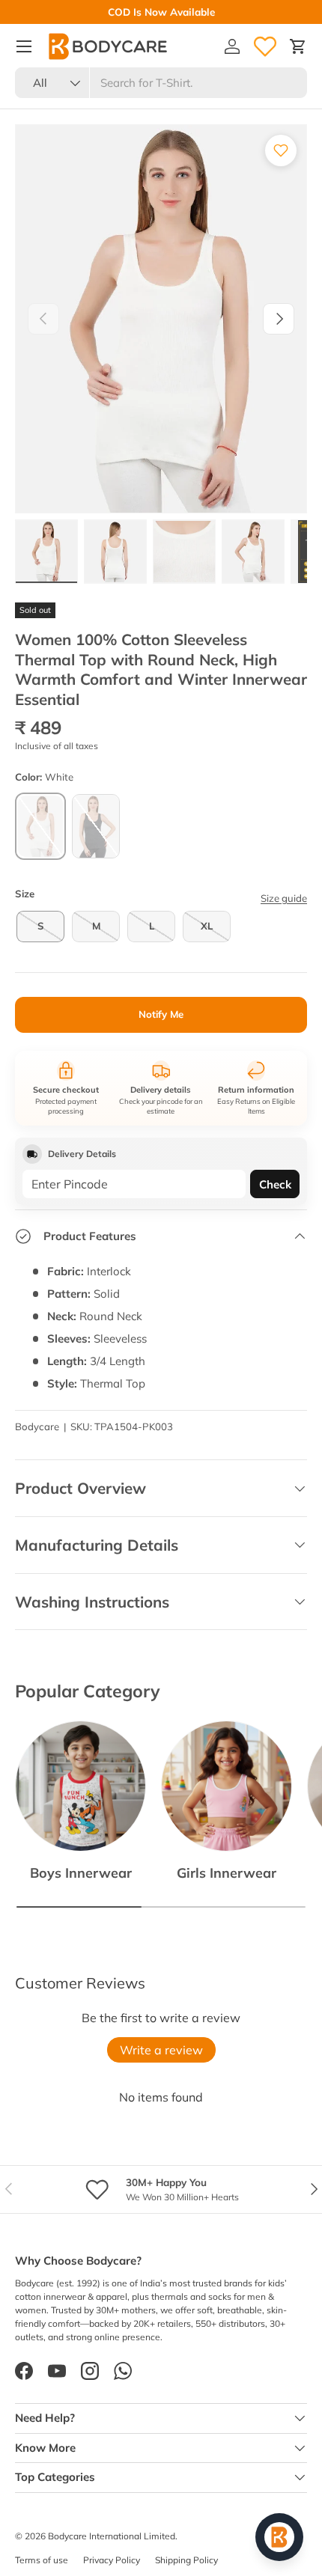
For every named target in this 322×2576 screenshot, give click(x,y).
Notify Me (161, 1014)
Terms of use (42, 2560)
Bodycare (37, 1426)
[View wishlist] (265, 46)
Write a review (161, 2050)
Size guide (284, 898)
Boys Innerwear (81, 1873)
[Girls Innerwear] (227, 1786)
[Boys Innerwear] (80, 1786)
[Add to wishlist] (281, 150)
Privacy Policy (112, 2560)
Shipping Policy (186, 2560)
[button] (298, 46)
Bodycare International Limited (112, 2536)
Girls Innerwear (227, 1873)
